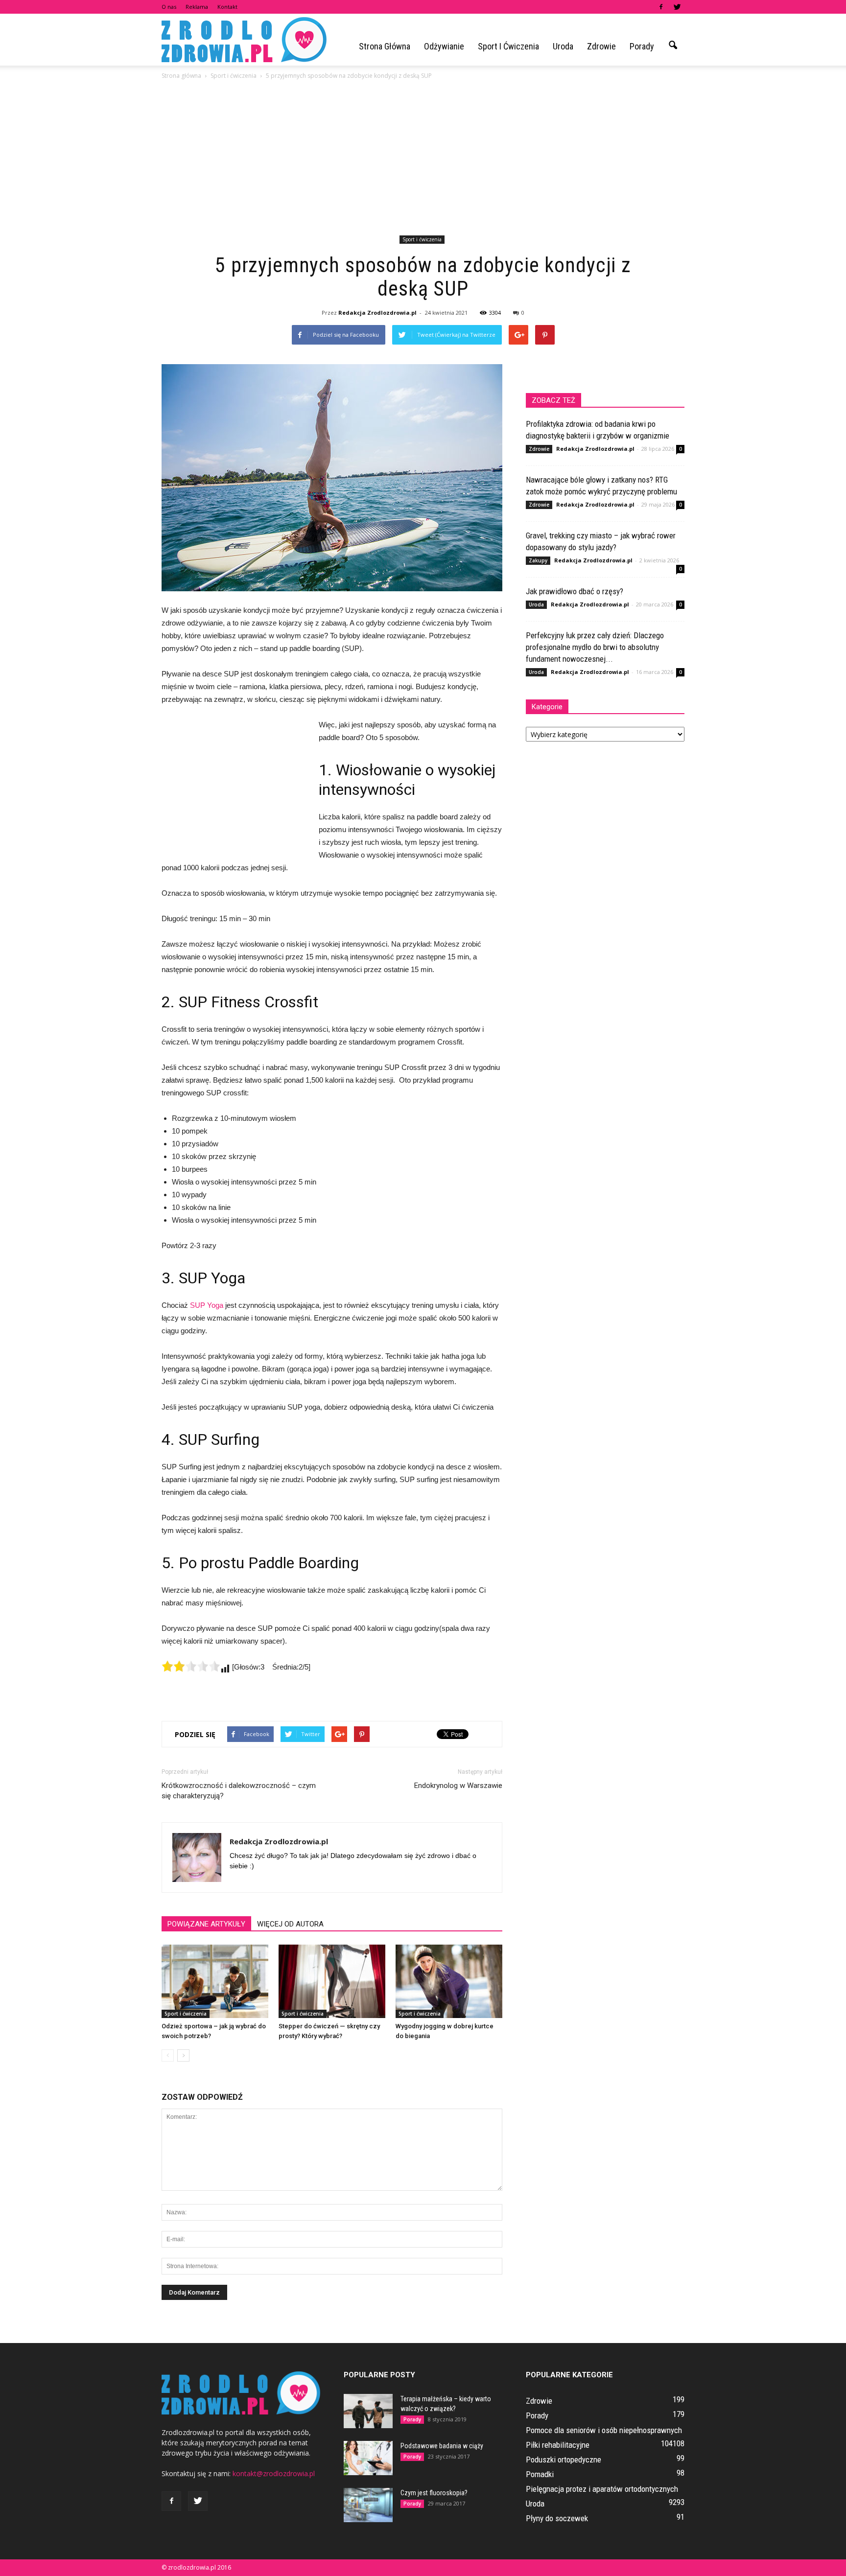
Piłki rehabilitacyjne (558, 2445)
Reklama (197, 7)
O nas (169, 7)
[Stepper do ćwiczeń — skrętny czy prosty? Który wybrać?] (332, 1981)
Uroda (563, 46)
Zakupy (538, 560)
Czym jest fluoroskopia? (434, 2493)
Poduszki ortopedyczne (564, 2460)
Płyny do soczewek (557, 2518)
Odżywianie (444, 46)
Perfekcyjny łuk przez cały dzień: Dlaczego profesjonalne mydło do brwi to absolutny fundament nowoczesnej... (595, 647)
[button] (673, 46)
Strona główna (385, 46)
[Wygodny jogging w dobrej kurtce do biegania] (449, 1981)
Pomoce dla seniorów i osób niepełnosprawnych (604, 2430)
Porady (642, 46)
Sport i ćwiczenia (508, 46)
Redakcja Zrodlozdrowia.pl (377, 313)
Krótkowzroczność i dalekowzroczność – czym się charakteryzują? (239, 1791)
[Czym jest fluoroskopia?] (368, 2505)
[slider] (191, 1666)
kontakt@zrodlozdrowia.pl (274, 2473)
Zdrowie (601, 46)
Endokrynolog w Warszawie (458, 1786)
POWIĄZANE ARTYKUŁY (206, 1924)
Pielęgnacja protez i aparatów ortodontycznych (602, 2489)
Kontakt (227, 7)
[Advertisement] (423, 159)
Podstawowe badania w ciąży (442, 2446)
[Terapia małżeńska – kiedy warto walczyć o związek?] (368, 2411)
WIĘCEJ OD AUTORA (290, 1924)
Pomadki (540, 2474)
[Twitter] (677, 7)
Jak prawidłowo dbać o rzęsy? (575, 591)
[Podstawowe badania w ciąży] (368, 2458)
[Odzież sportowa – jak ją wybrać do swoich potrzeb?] (215, 1981)
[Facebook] (661, 7)
